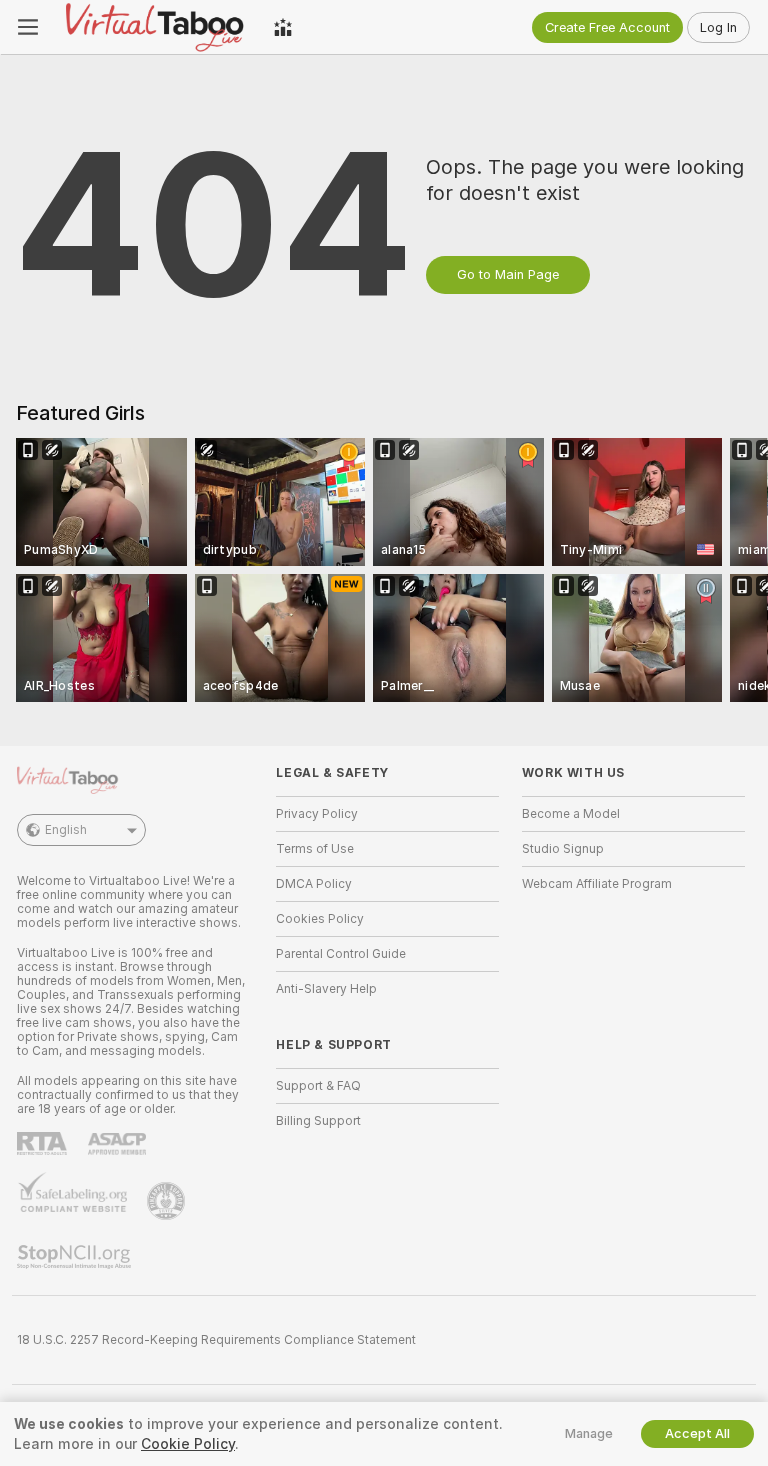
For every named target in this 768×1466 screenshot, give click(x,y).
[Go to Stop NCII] (76, 1257)
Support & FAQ (318, 1086)
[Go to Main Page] (156, 27)
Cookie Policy (188, 1444)
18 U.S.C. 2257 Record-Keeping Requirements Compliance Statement (216, 1340)
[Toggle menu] (28, 27)
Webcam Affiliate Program (597, 884)
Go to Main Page (508, 274)
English (66, 830)
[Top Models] (283, 27)
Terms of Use (315, 849)
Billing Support (318, 1121)
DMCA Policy (314, 884)
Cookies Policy (320, 919)
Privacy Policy (317, 814)
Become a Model (571, 814)
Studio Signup (563, 849)
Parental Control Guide (341, 954)
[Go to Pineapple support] (168, 1201)
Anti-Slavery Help (326, 989)
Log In (718, 27)
